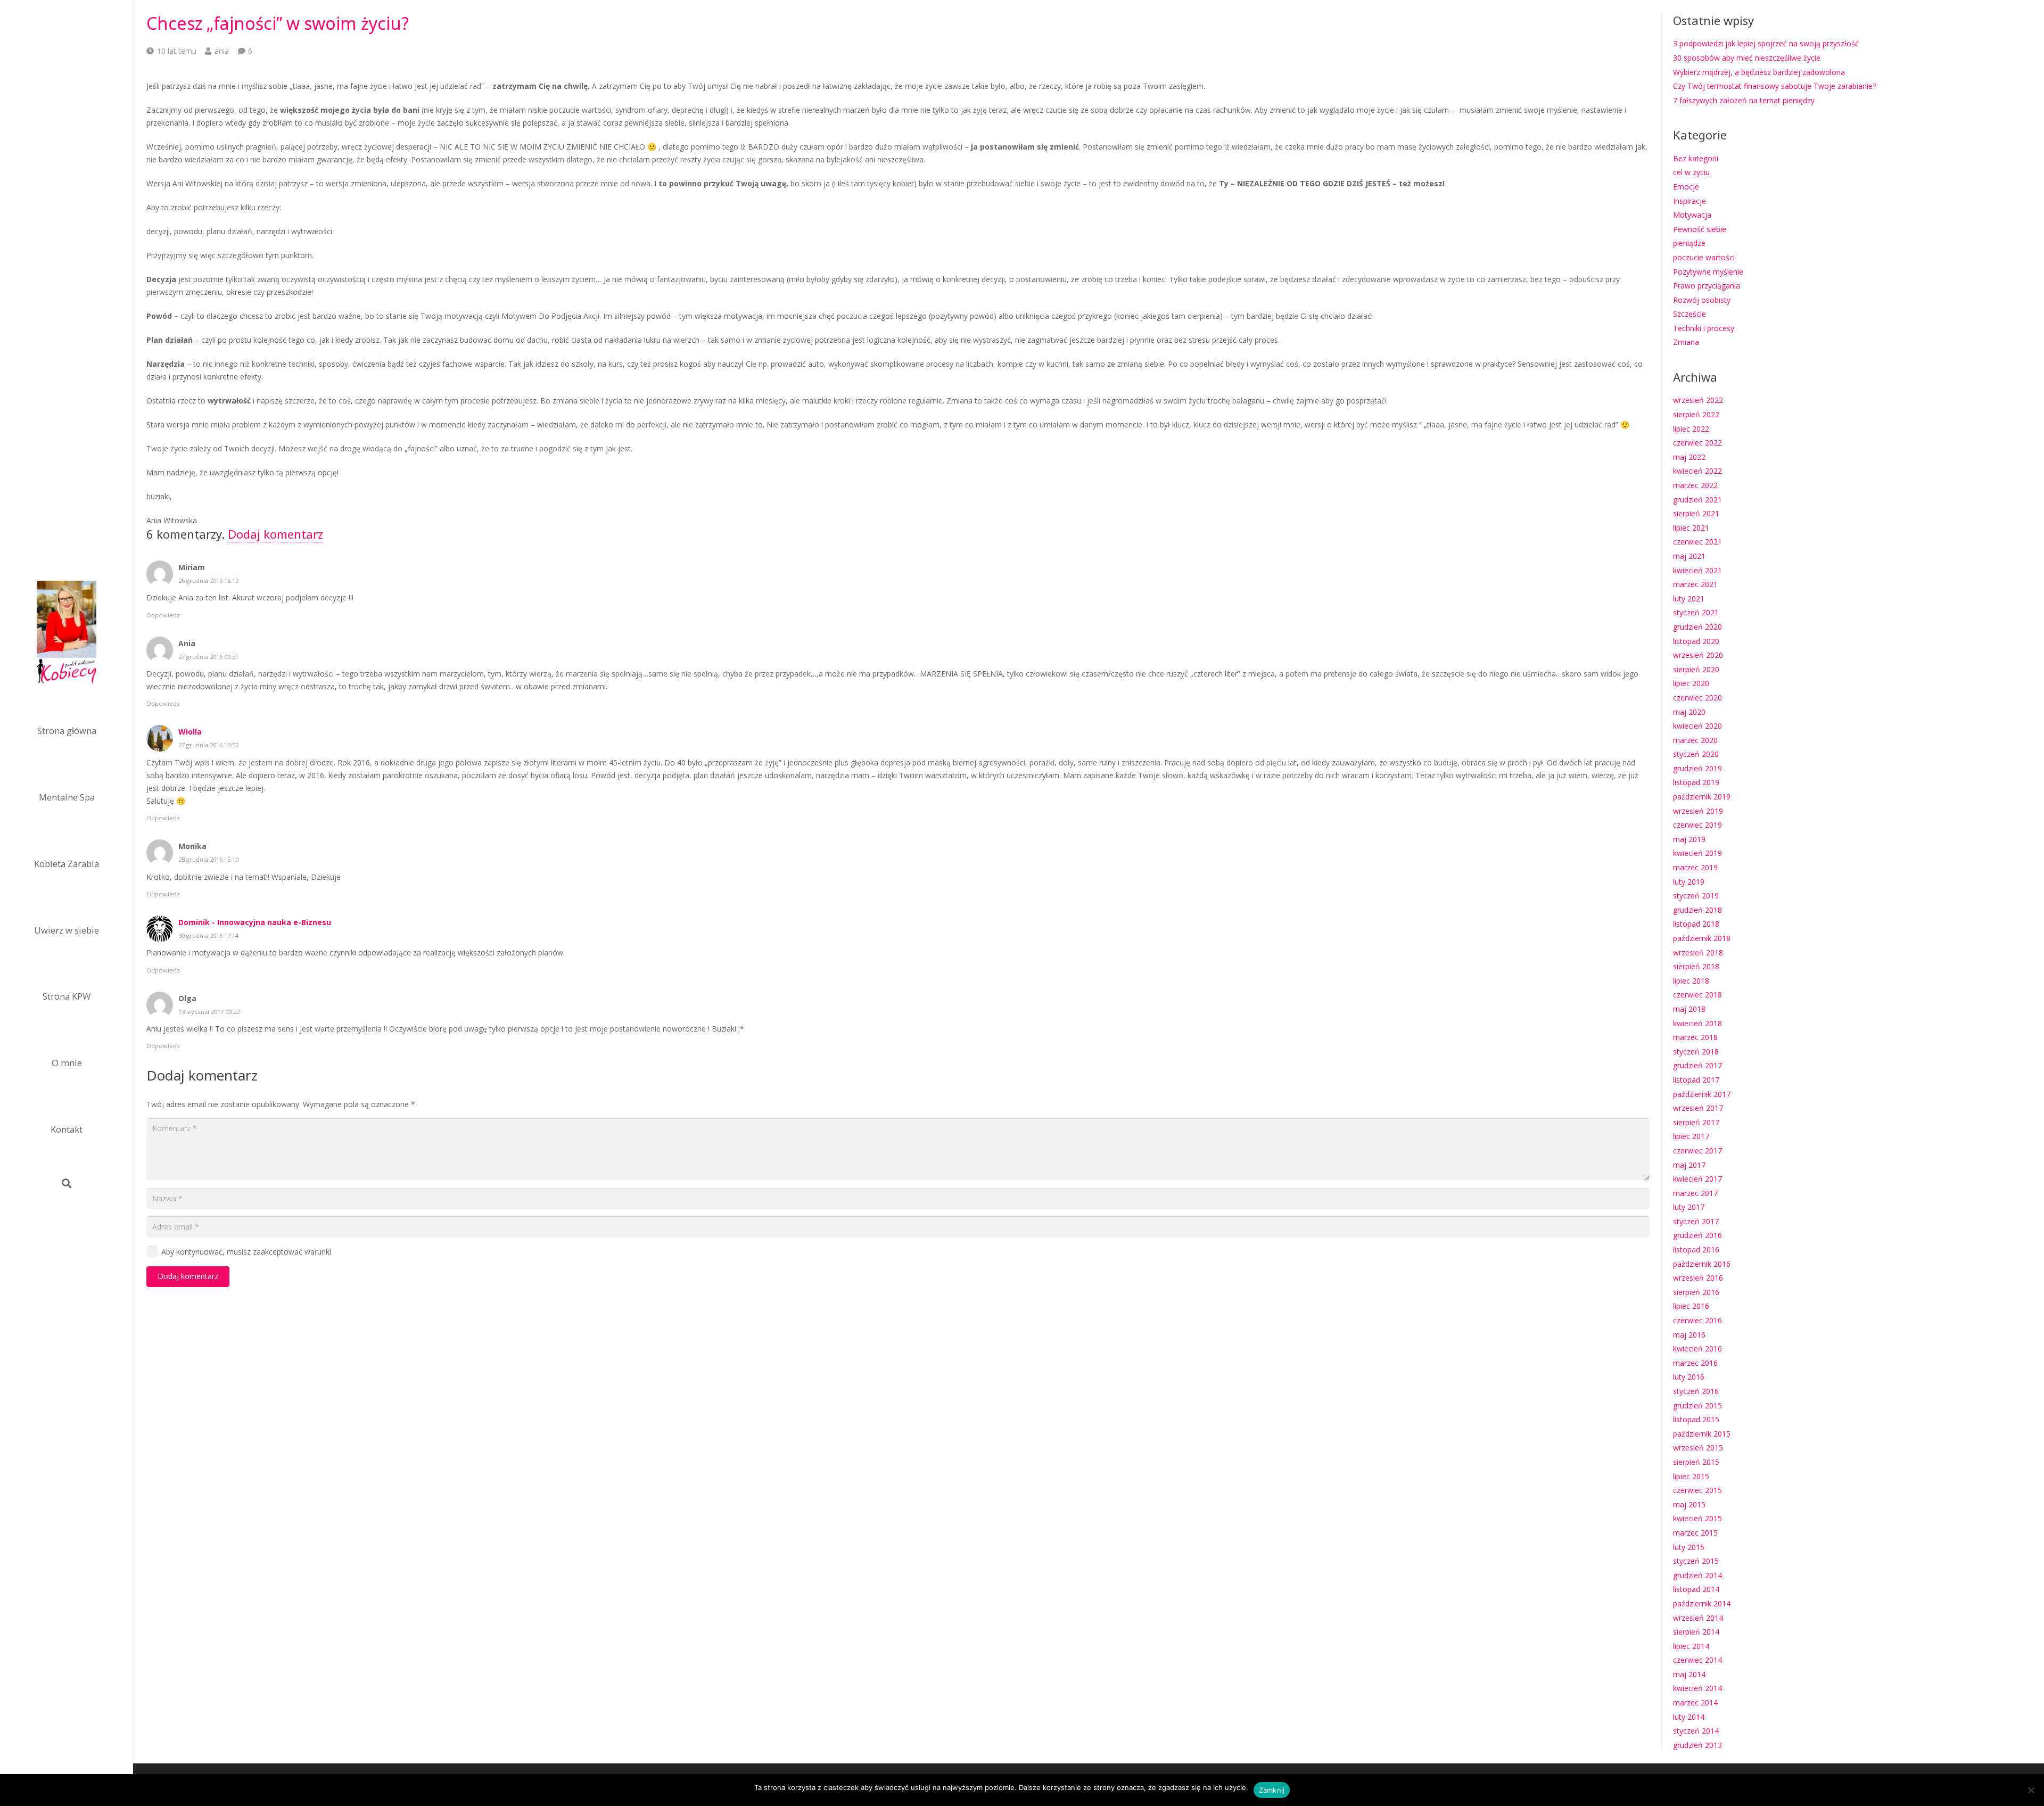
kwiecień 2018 (1697, 1023)
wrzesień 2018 (1698, 953)
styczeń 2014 (1696, 1731)
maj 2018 (1689, 1009)
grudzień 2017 (1697, 1065)
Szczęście (1689, 314)
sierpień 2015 (1696, 1462)
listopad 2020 (1696, 641)
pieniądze (1689, 243)
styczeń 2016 (1696, 1391)
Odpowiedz (163, 615)
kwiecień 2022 (1697, 471)
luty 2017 (1689, 1207)
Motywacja (1692, 215)
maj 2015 (1689, 1504)
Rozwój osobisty (1702, 300)
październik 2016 (1702, 1264)
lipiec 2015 (1691, 1476)
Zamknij (1272, 1790)
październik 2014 (1702, 1603)
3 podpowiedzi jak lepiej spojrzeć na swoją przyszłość (1766, 43)
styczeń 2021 (1696, 612)
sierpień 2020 (1696, 669)
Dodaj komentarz (275, 534)
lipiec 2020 (1691, 683)
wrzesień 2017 (1698, 1108)
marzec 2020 (1695, 740)
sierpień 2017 (1696, 1122)
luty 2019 (1689, 882)
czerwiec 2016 (1697, 1320)
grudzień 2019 (1697, 768)
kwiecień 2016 (1697, 1349)
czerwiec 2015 (1697, 1490)
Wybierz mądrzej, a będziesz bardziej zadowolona (1759, 72)
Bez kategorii (1696, 158)
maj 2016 (1689, 1335)
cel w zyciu (1691, 172)
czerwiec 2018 (1697, 995)
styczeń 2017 (1696, 1221)
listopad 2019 (1696, 782)
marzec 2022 (1695, 485)
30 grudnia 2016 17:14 (208, 935)
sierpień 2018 (1696, 966)
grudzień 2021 (1697, 500)
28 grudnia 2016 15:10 (208, 859)
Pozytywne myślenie (1708, 272)
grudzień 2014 (1697, 1575)
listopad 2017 (1696, 1080)
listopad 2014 (1696, 1589)
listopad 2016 (1696, 1250)
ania (222, 51)
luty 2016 (1689, 1377)
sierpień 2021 (1696, 513)
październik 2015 (1702, 1434)
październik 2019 (1702, 797)
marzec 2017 (1695, 1193)
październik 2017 (1702, 1094)
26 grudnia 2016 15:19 (208, 580)
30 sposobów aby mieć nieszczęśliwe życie (1747, 58)
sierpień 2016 (1696, 1292)
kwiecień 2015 (1697, 1518)
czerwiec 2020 (1697, 698)
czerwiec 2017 (1697, 1151)
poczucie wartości (1704, 257)
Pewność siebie (1700, 229)
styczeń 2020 (1696, 754)
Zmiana (1686, 342)
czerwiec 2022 (1697, 443)
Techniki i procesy (1704, 328)
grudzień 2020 (1697, 627)
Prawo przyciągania (1707, 286)
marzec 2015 (1695, 1533)
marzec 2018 (1695, 1037)
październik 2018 (1702, 938)
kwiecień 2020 (1697, 726)
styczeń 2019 (1696, 896)
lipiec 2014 (1691, 1646)
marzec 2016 (1695, 1363)
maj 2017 (1689, 1165)
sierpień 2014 (1696, 1632)
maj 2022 (1689, 457)
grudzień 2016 (1697, 1235)
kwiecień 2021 (1697, 570)
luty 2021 (1689, 599)
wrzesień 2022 (1698, 400)
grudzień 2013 (1697, 1745)
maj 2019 (1689, 839)
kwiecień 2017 (1697, 1179)
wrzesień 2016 (1698, 1278)
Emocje (1686, 187)
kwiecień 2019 (1697, 853)
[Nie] (2031, 1790)
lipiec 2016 (1691, 1306)
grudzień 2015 (1697, 1405)
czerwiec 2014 (1697, 1660)
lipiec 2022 (1691, 429)
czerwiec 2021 (1697, 542)
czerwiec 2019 (1697, 825)
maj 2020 (1689, 712)
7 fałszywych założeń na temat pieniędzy (1744, 100)
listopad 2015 (1696, 1419)
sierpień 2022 (1696, 414)
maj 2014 (1689, 1674)
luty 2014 (1689, 1717)
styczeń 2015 (1696, 1561)
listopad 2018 (1696, 924)
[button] (67, 1183)
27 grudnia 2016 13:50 (208, 745)
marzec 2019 (1695, 867)
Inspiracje (1689, 201)
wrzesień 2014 (1698, 1618)
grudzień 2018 (1697, 910)
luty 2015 (1689, 1547)
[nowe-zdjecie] (67, 634)
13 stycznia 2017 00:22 (209, 1012)
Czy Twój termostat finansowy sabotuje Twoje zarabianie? (1774, 86)
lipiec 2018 (1691, 981)
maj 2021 (1689, 556)
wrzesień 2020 (1698, 655)
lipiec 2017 (1691, 1136)
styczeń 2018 (1696, 1052)
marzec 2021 (1695, 584)
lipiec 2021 (1691, 528)
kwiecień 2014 (1697, 1688)
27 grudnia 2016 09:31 (208, 657)
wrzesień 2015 (1698, 1448)
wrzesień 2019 (1698, 811)
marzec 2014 (1695, 1702)
